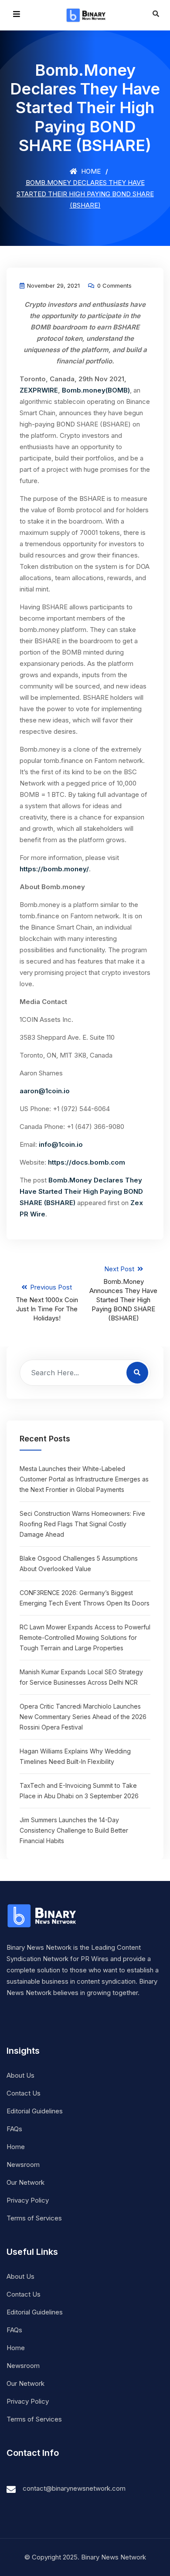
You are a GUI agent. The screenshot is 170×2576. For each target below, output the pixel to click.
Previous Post (47, 1303)
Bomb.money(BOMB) (96, 390)
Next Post (123, 1293)
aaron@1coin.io (45, 1091)
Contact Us (24, 2093)
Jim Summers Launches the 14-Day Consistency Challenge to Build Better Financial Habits (74, 1830)
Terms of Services (34, 2218)
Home (90, 171)
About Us (20, 2075)
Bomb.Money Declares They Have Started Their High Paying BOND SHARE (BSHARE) (81, 1191)
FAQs (14, 2129)
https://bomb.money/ (54, 869)
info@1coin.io (61, 1144)
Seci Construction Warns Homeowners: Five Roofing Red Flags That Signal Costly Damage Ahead (82, 1524)
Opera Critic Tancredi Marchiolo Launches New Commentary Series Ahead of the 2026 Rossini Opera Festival (83, 1717)
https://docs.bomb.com (87, 1162)
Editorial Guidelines (35, 2111)
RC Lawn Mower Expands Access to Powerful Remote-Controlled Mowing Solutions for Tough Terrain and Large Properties (85, 1637)
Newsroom (23, 2165)
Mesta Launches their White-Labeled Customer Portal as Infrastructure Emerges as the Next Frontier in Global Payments (84, 1479)
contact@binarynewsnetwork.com (74, 2488)
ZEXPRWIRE (39, 390)
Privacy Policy (28, 2200)
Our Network (25, 2182)
